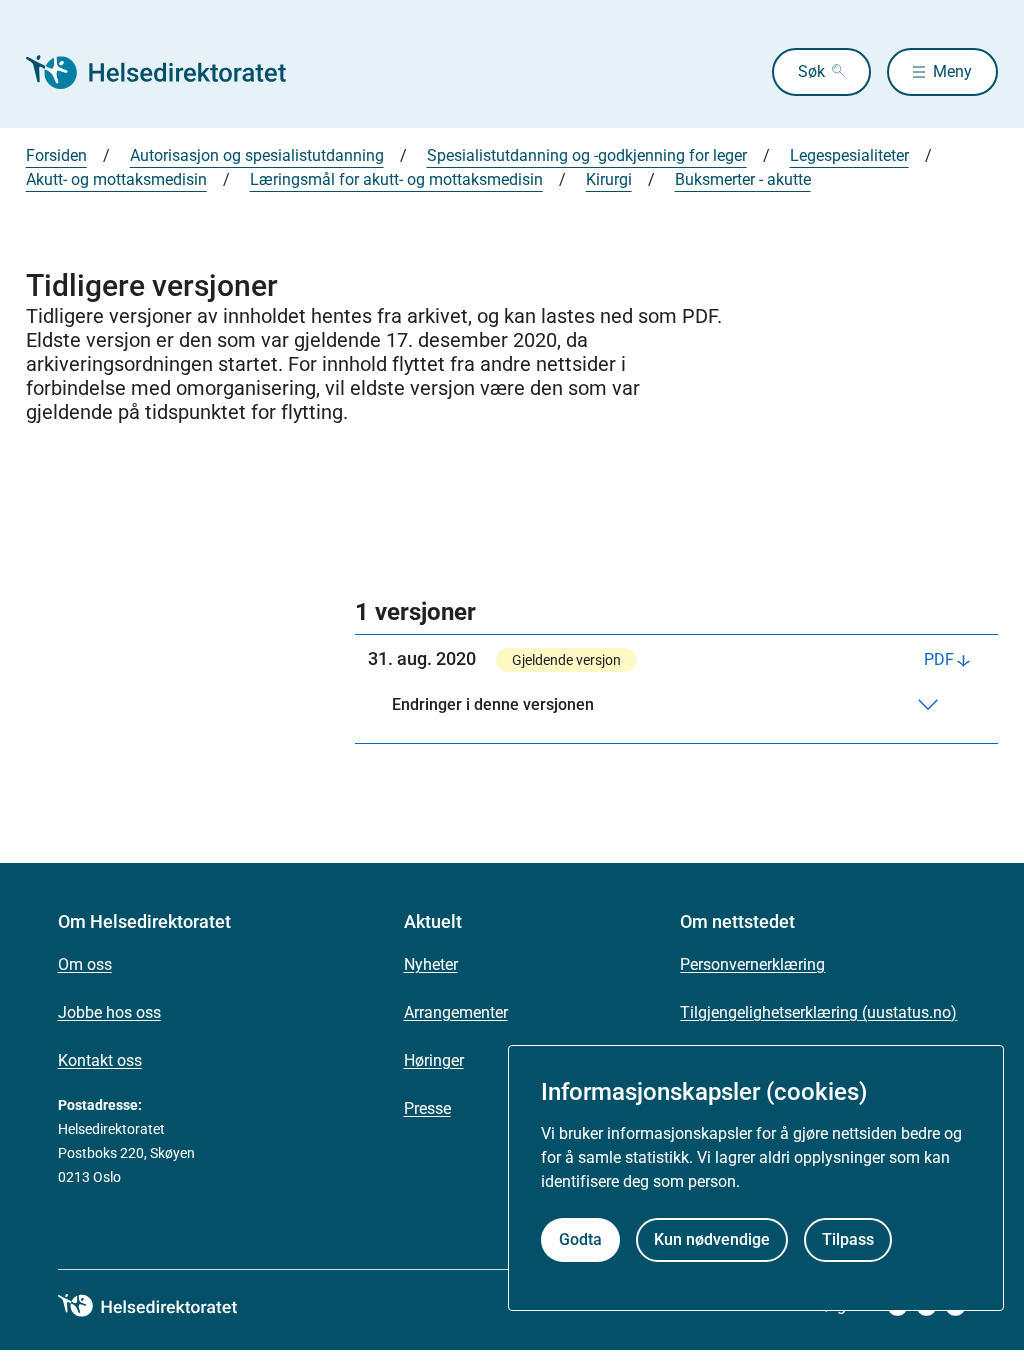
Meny (952, 71)
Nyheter (431, 964)
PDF (939, 659)
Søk (811, 71)
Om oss (85, 964)
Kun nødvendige (712, 1239)
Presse (427, 1108)
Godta (580, 1239)
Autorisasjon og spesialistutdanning (257, 155)
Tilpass (848, 1239)
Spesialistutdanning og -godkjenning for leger (587, 155)
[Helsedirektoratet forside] (170, 72)
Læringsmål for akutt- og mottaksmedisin (396, 179)
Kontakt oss (100, 1060)
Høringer (434, 1060)
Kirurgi (609, 179)
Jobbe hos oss (109, 1012)
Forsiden (56, 155)
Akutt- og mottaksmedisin (116, 179)
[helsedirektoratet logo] (162, 1306)
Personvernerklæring (752, 964)
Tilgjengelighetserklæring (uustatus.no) (818, 1012)
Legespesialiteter (849, 155)
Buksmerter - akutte (743, 179)
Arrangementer (456, 1012)
